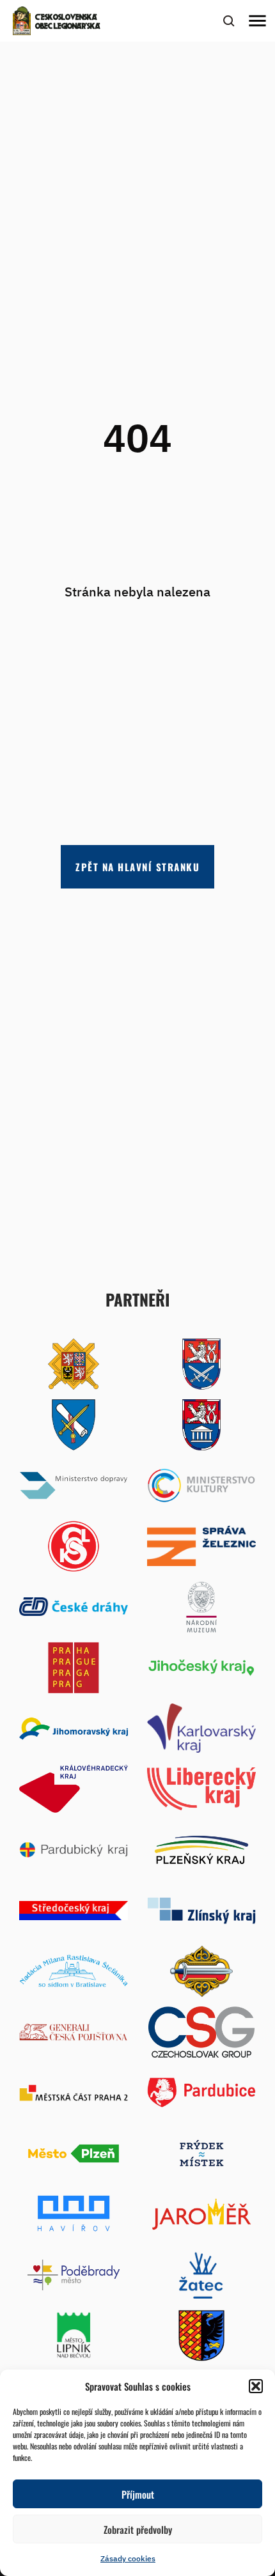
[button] (256, 2386)
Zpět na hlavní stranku (137, 867)
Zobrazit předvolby (138, 2529)
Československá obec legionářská (68, 22)
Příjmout (138, 2494)
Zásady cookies (128, 2558)
